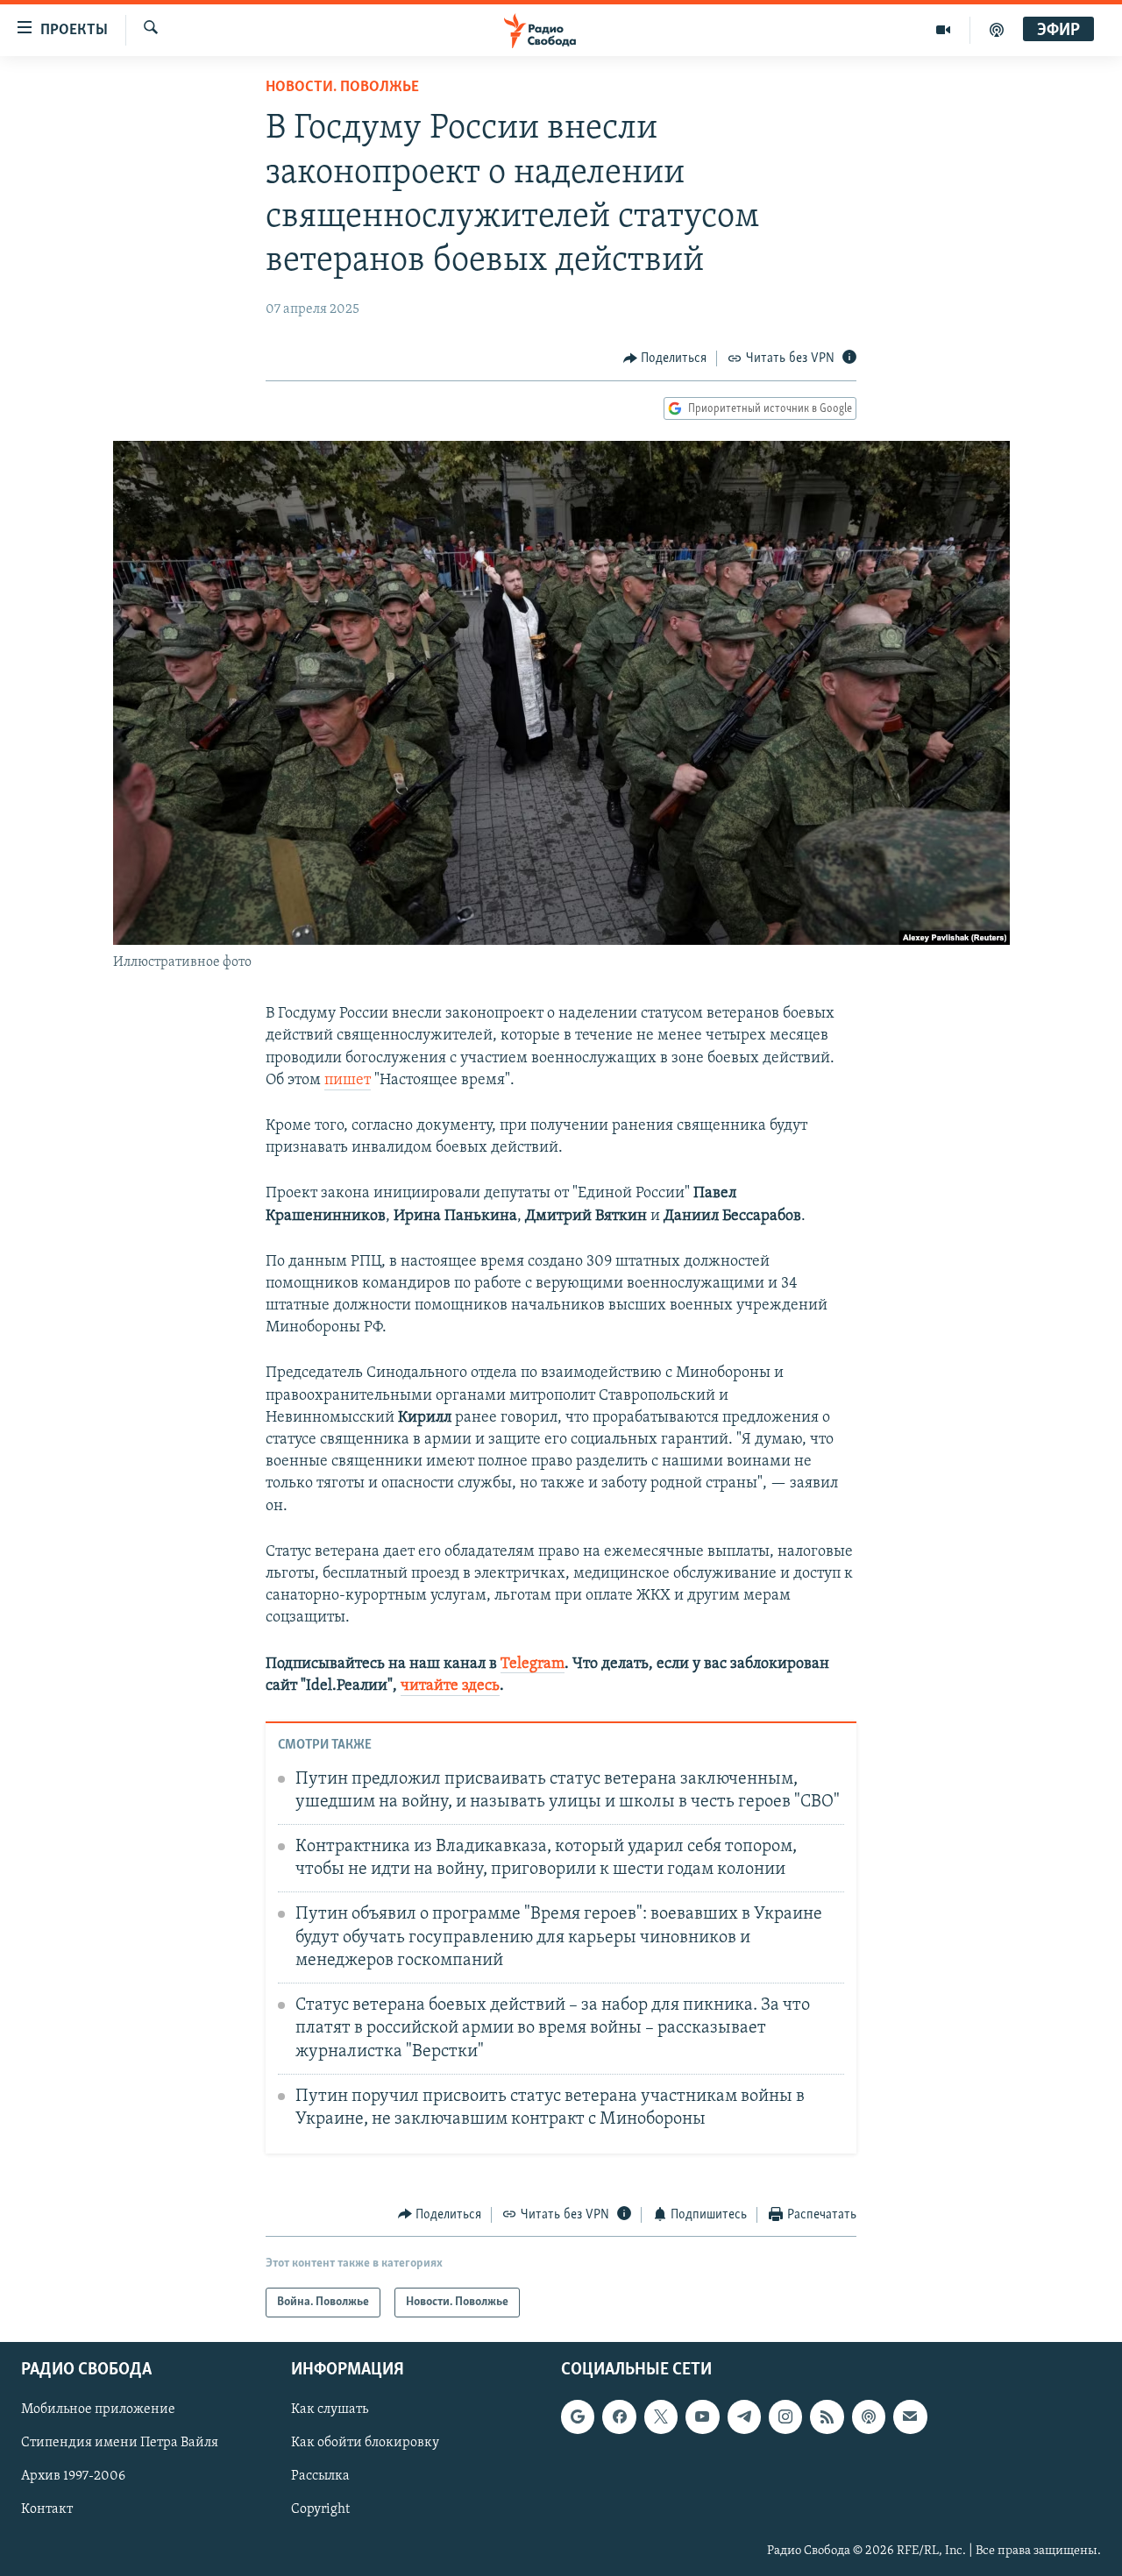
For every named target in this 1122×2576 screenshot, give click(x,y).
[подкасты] (997, 30)
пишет (348, 1081)
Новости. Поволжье (342, 88)
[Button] (665, 358)
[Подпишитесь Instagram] (785, 2417)
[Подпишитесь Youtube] (702, 2417)
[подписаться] (910, 2417)
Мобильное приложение (98, 2410)
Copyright (320, 2510)
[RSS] (827, 2417)
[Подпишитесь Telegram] (744, 2417)
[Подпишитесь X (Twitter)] (661, 2417)
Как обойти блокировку (365, 2444)
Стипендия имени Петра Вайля (120, 2444)
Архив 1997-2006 (73, 2477)
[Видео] (944, 30)
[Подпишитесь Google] (578, 2417)
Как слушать (330, 2410)
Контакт (47, 2510)
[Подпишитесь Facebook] (619, 2417)
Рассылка (320, 2477)
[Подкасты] (869, 2417)
